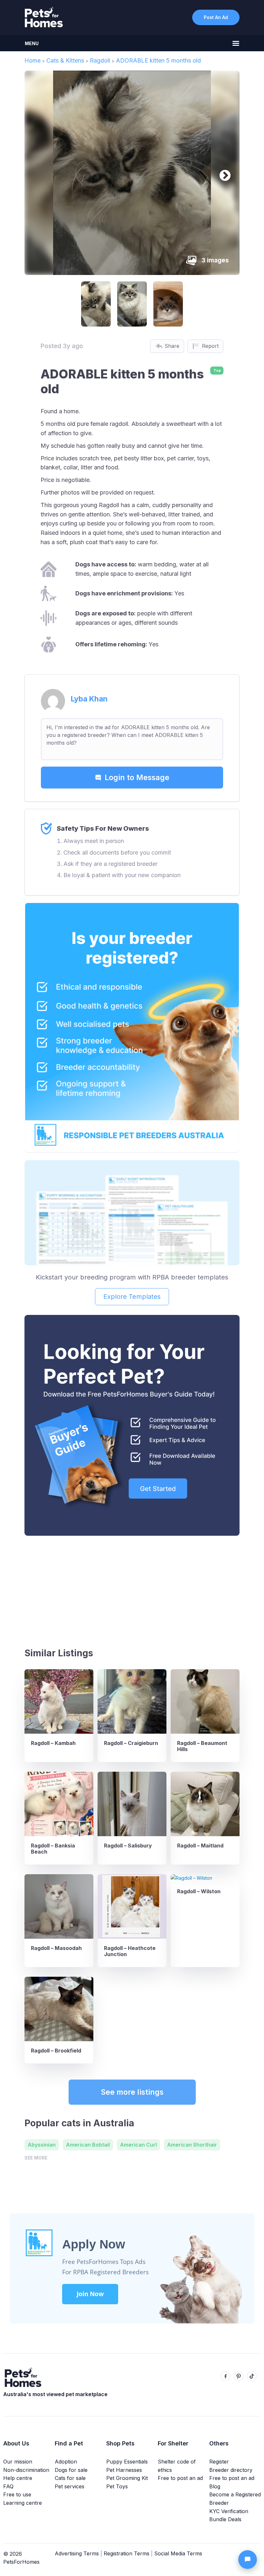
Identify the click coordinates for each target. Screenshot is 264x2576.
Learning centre (23, 2503)
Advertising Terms (77, 2553)
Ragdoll (100, 60)
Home (33, 60)
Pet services (70, 2486)
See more (36, 2158)
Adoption (66, 2462)
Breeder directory (231, 2470)
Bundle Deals (225, 2519)
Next (222, 173)
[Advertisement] (132, 1589)
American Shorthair (192, 2145)
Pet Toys (117, 2486)
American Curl (138, 2145)
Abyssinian (42, 2145)
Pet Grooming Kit (127, 2478)
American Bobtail (88, 2145)
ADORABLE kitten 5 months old (158, 60)
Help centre (18, 2478)
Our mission (18, 2462)
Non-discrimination (26, 2470)
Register (219, 2462)
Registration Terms (127, 2553)
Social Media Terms (178, 2553)
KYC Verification (229, 2511)
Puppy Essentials (127, 2462)
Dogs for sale (71, 2470)
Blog (215, 2486)
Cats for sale (70, 2478)
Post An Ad (216, 17)
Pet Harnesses (124, 2470)
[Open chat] (248, 2560)
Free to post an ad (180, 2478)
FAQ (8, 2486)
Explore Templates (132, 1297)
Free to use (17, 2494)
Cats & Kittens (65, 60)
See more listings (132, 2092)
